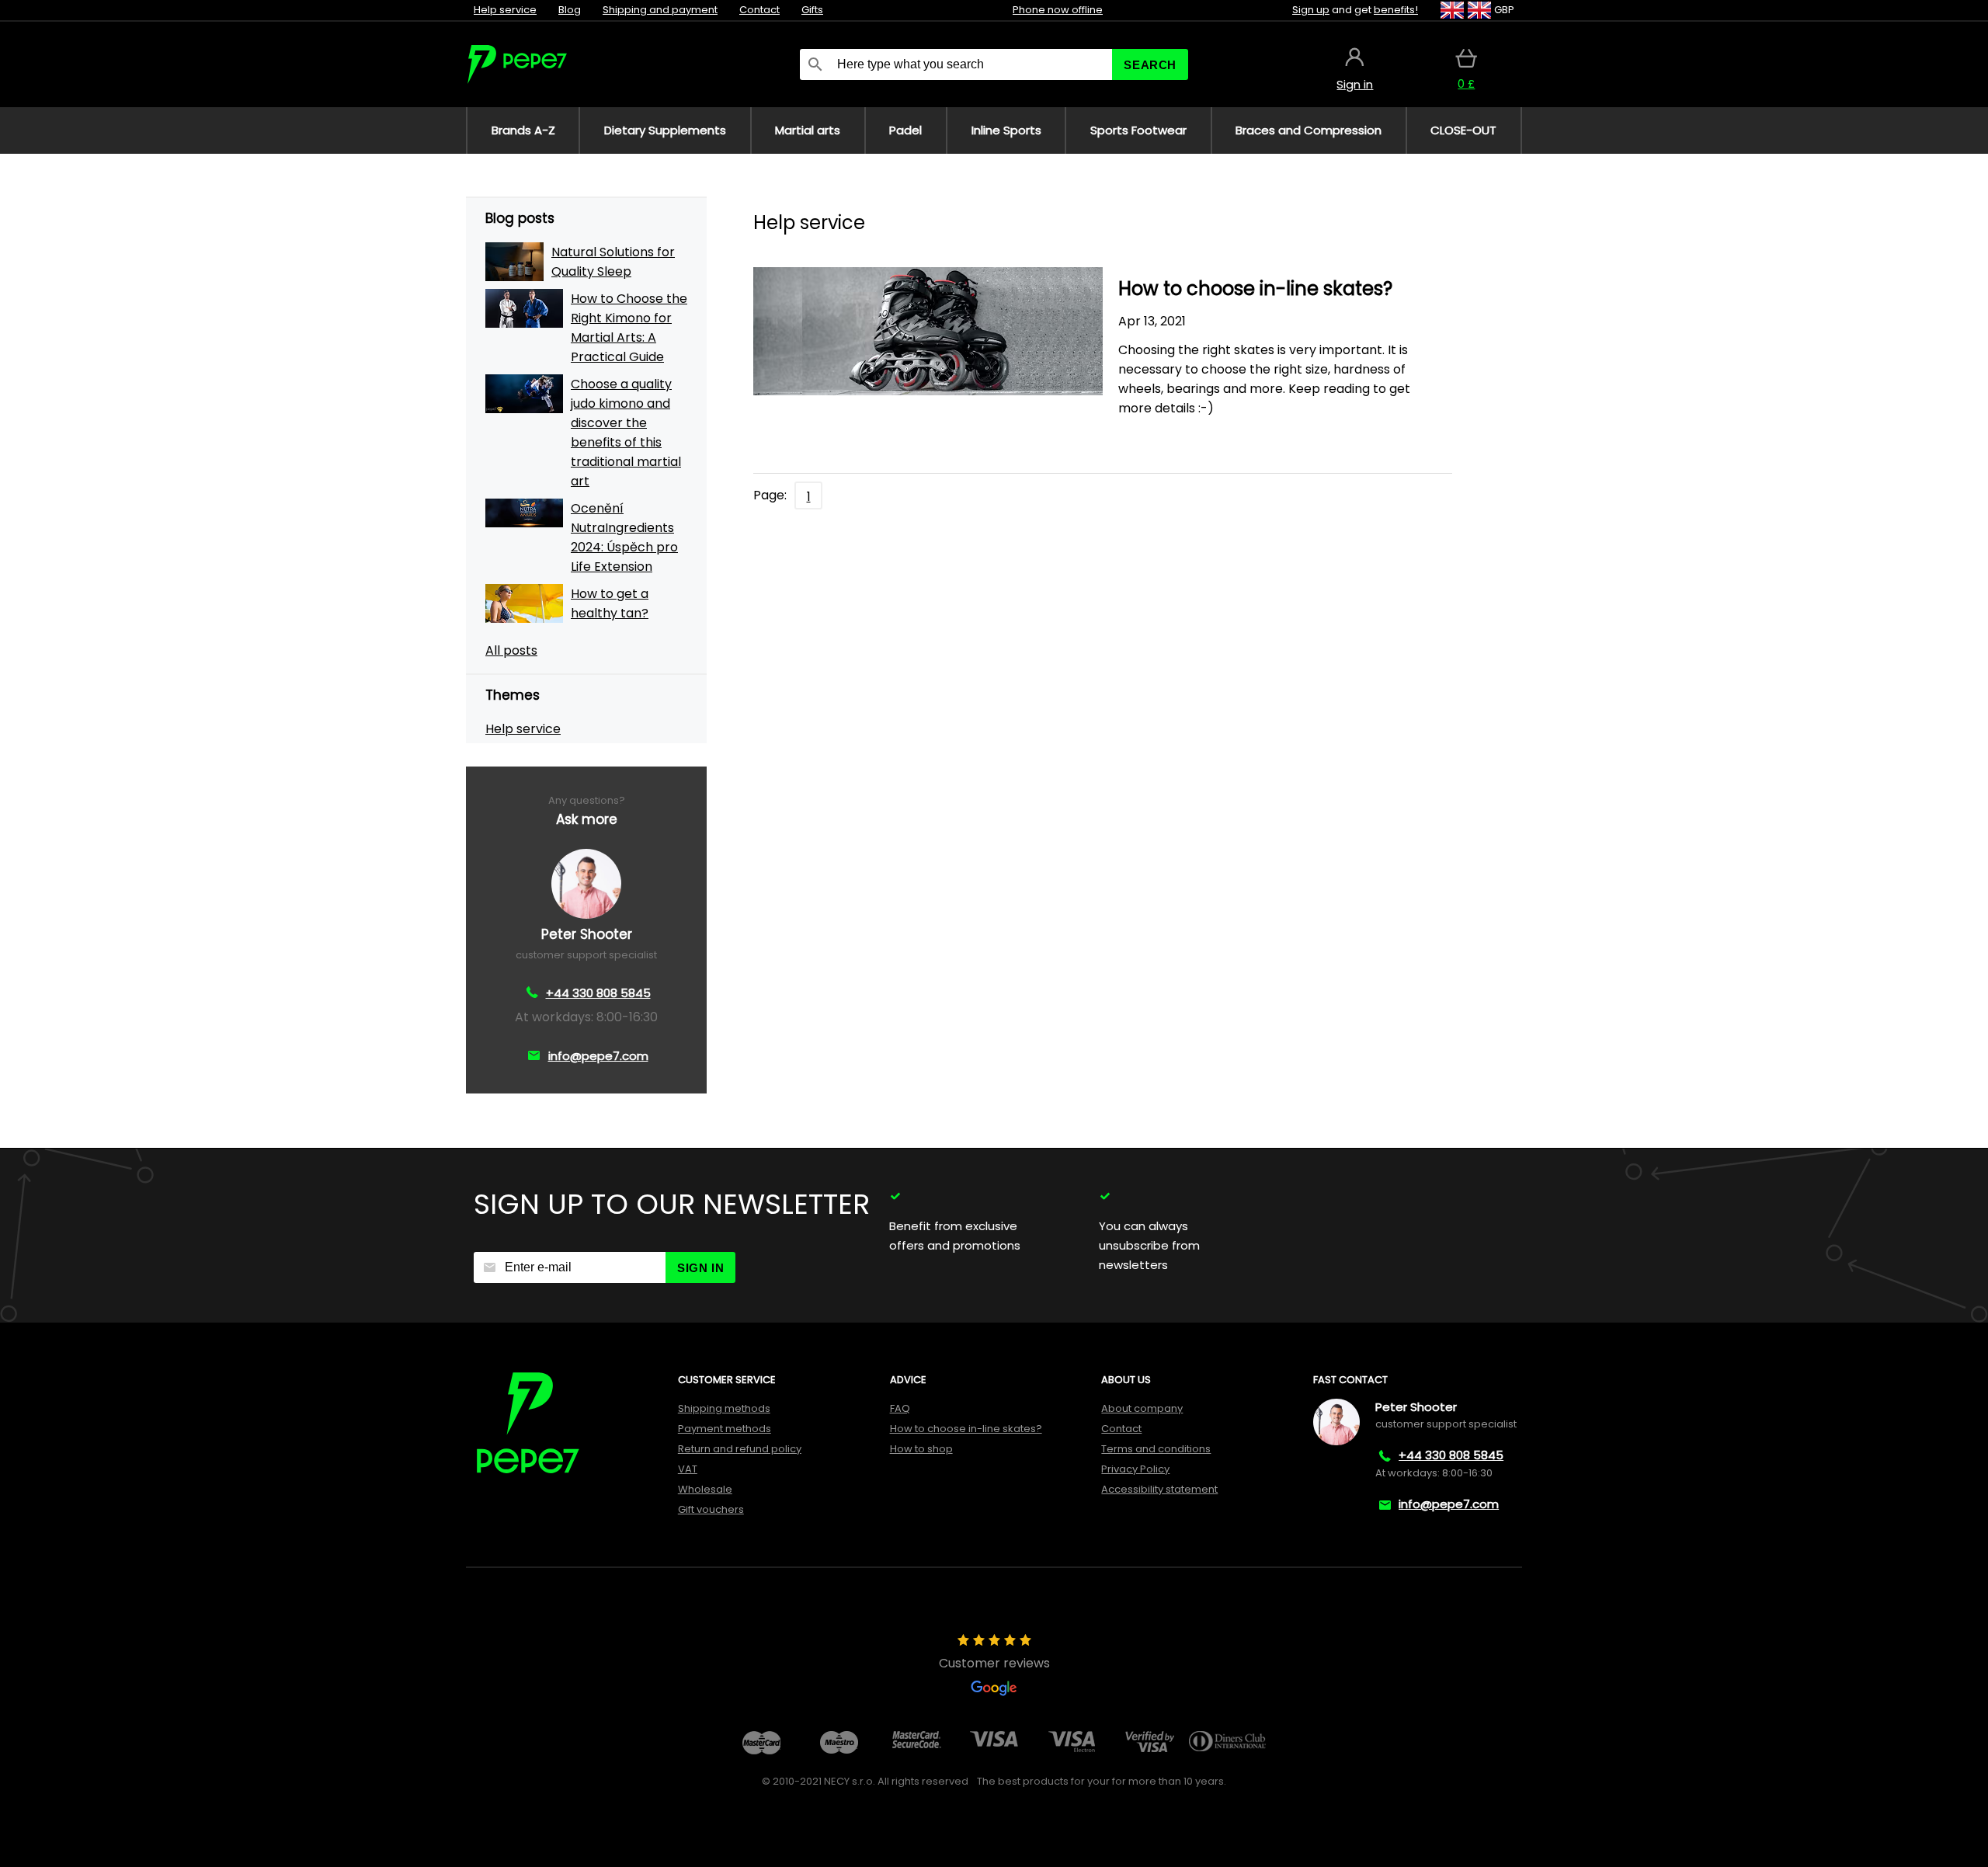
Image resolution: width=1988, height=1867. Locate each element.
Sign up (1311, 10)
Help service (505, 10)
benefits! (1396, 10)
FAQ (900, 1408)
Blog (570, 10)
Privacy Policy (1135, 1469)
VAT (688, 1469)
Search (1150, 65)
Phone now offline (1058, 10)
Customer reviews (994, 1663)
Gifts (812, 10)
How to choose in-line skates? (966, 1429)
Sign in (700, 1268)
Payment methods (725, 1429)
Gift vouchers (711, 1509)
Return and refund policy (740, 1449)
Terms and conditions (1156, 1449)
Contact (759, 10)
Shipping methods (724, 1408)
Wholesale (705, 1489)
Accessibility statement (1159, 1489)
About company (1142, 1408)
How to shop (921, 1449)
